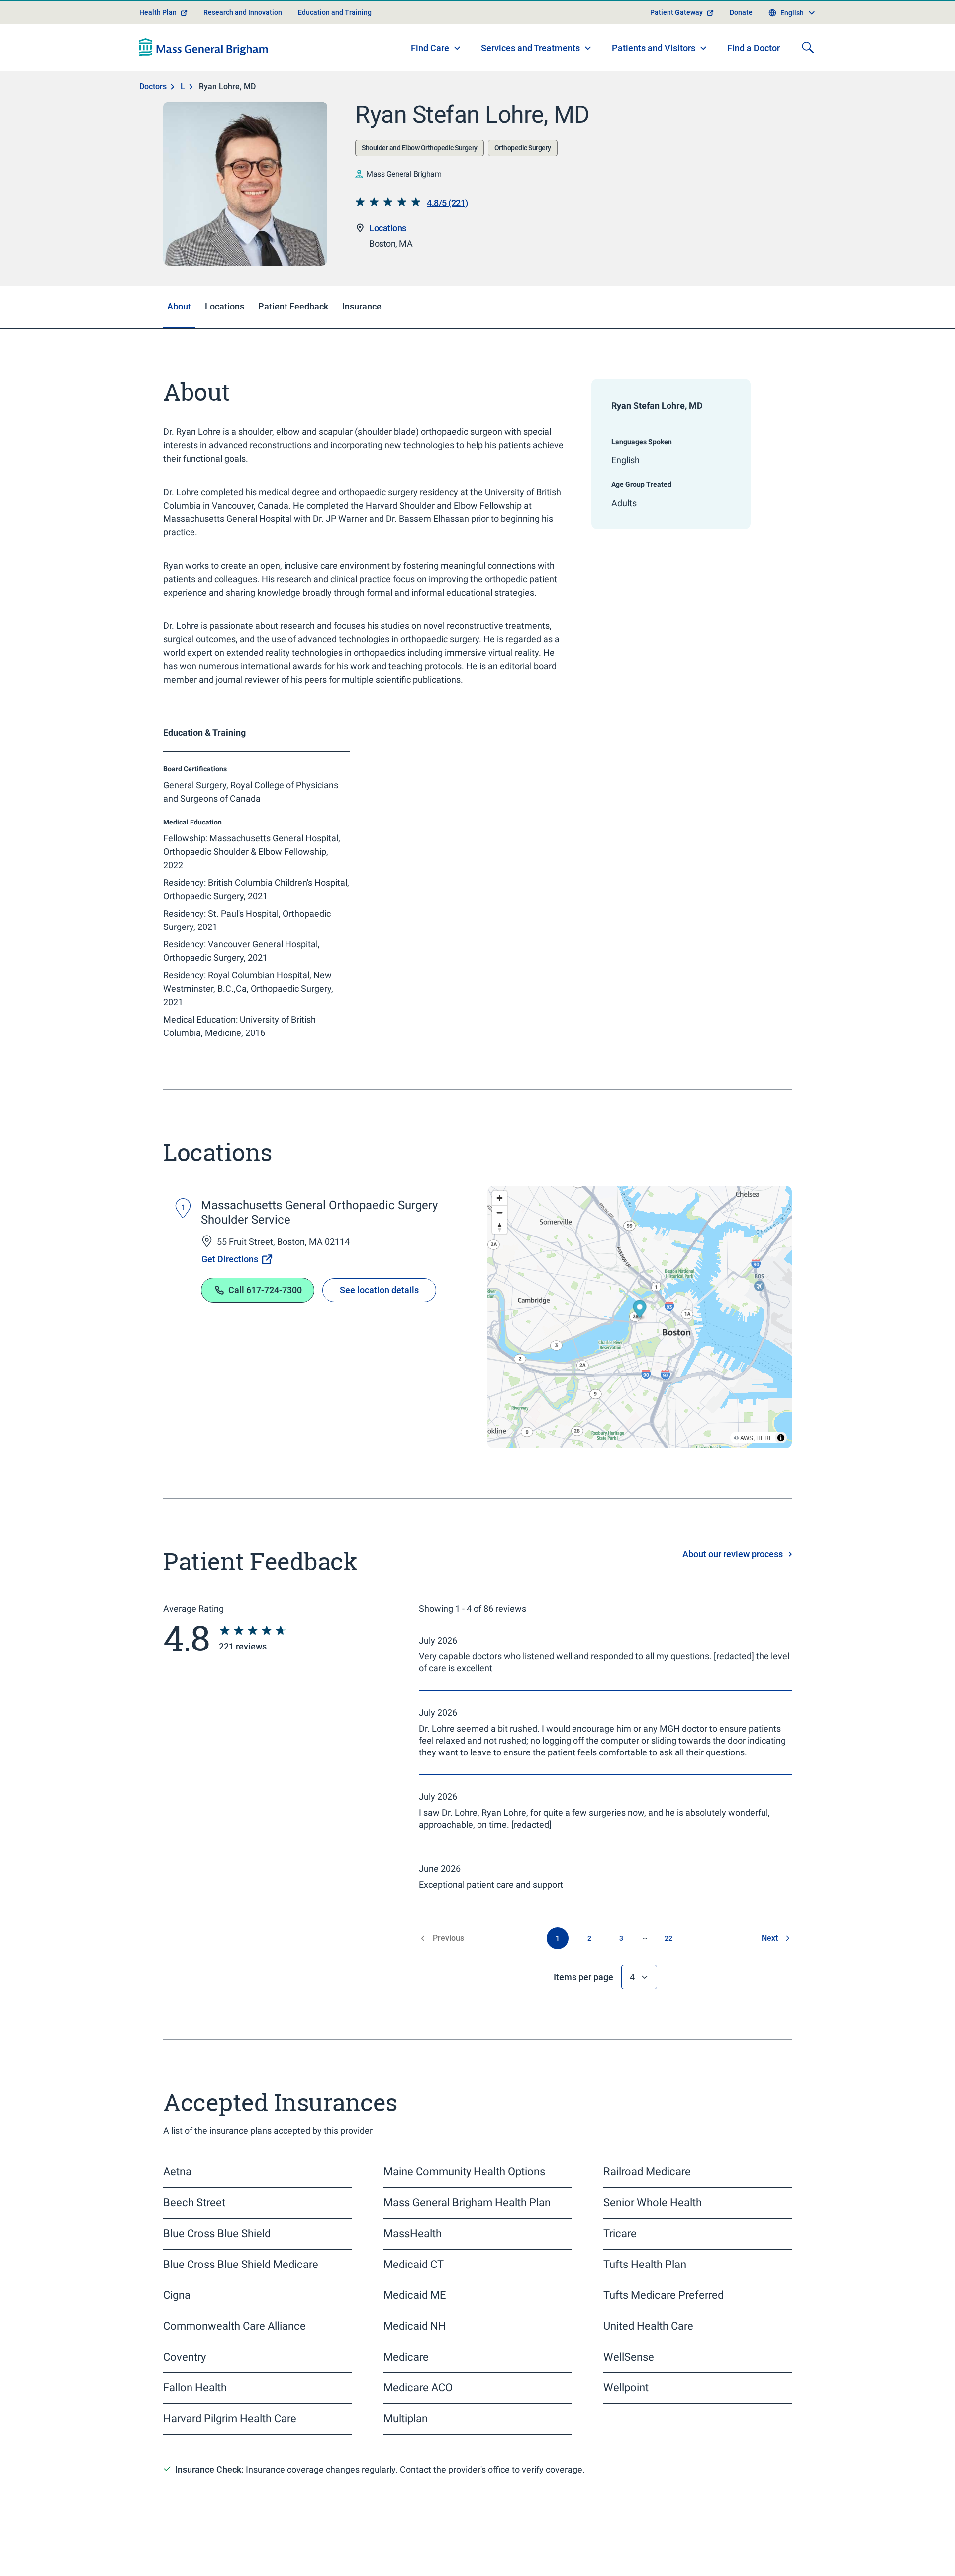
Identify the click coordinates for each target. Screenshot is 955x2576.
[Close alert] (786, 12)
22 (668, 1973)
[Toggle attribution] (781, 1473)
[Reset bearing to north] (500, 1263)
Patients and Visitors (654, 83)
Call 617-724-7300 (265, 1325)
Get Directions (230, 1294)
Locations (388, 263)
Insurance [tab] (362, 342)
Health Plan (158, 48)
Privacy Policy (327, 2556)
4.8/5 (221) (447, 238)
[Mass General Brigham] (204, 83)
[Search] (808, 83)
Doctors (153, 122)
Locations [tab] (225, 342)
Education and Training (335, 48)
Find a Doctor (754, 84)
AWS (747, 1473)
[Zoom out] (500, 1248)
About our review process (733, 1590)
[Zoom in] (500, 1234)
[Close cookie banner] (777, 2550)
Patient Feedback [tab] (293, 342)
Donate (741, 48)
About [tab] (179, 342)
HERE (764, 1473)
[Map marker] (640, 1346)
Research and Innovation (243, 48)
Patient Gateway (676, 48)
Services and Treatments (530, 83)
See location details (379, 1325)
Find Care (430, 83)
